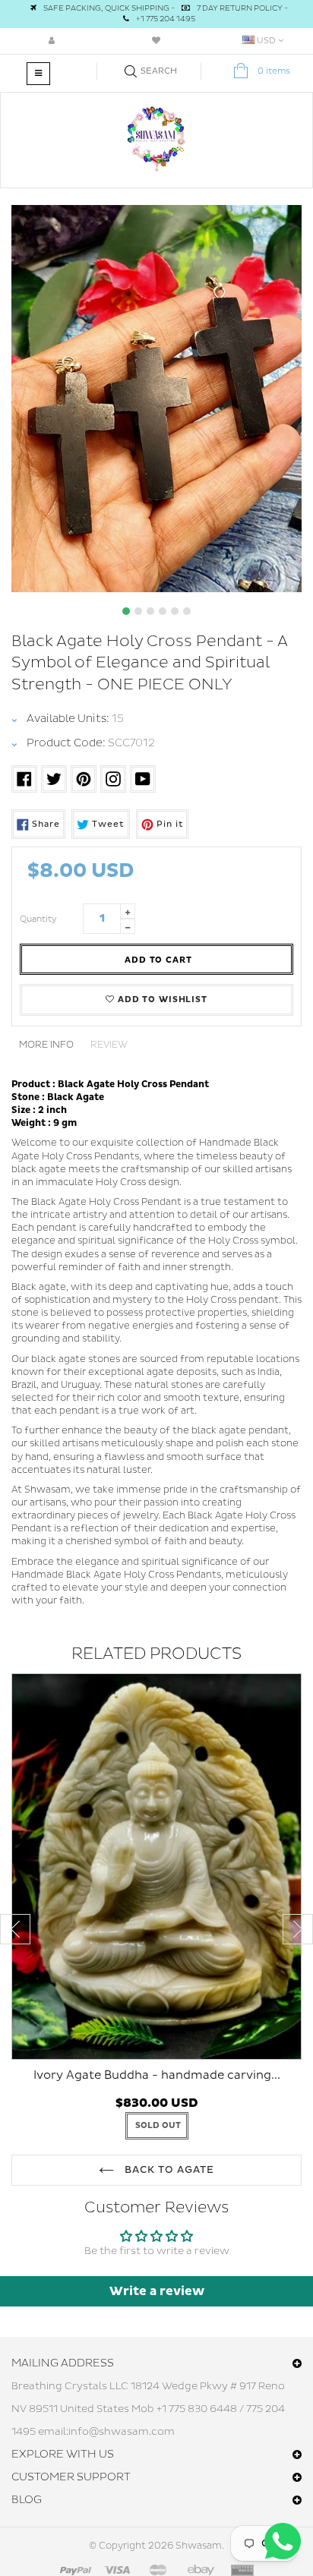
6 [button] (187, 611)
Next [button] (298, 1929)
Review (109, 1045)
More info (46, 1045)
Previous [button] (15, 1929)
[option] (156, 399)
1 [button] (126, 611)
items (274, 71)
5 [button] (175, 611)
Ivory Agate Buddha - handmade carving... (157, 2075)
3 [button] (150, 611)
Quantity (38, 919)
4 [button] (163, 611)
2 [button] (138, 611)
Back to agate (168, 2170)
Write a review (157, 2291)
